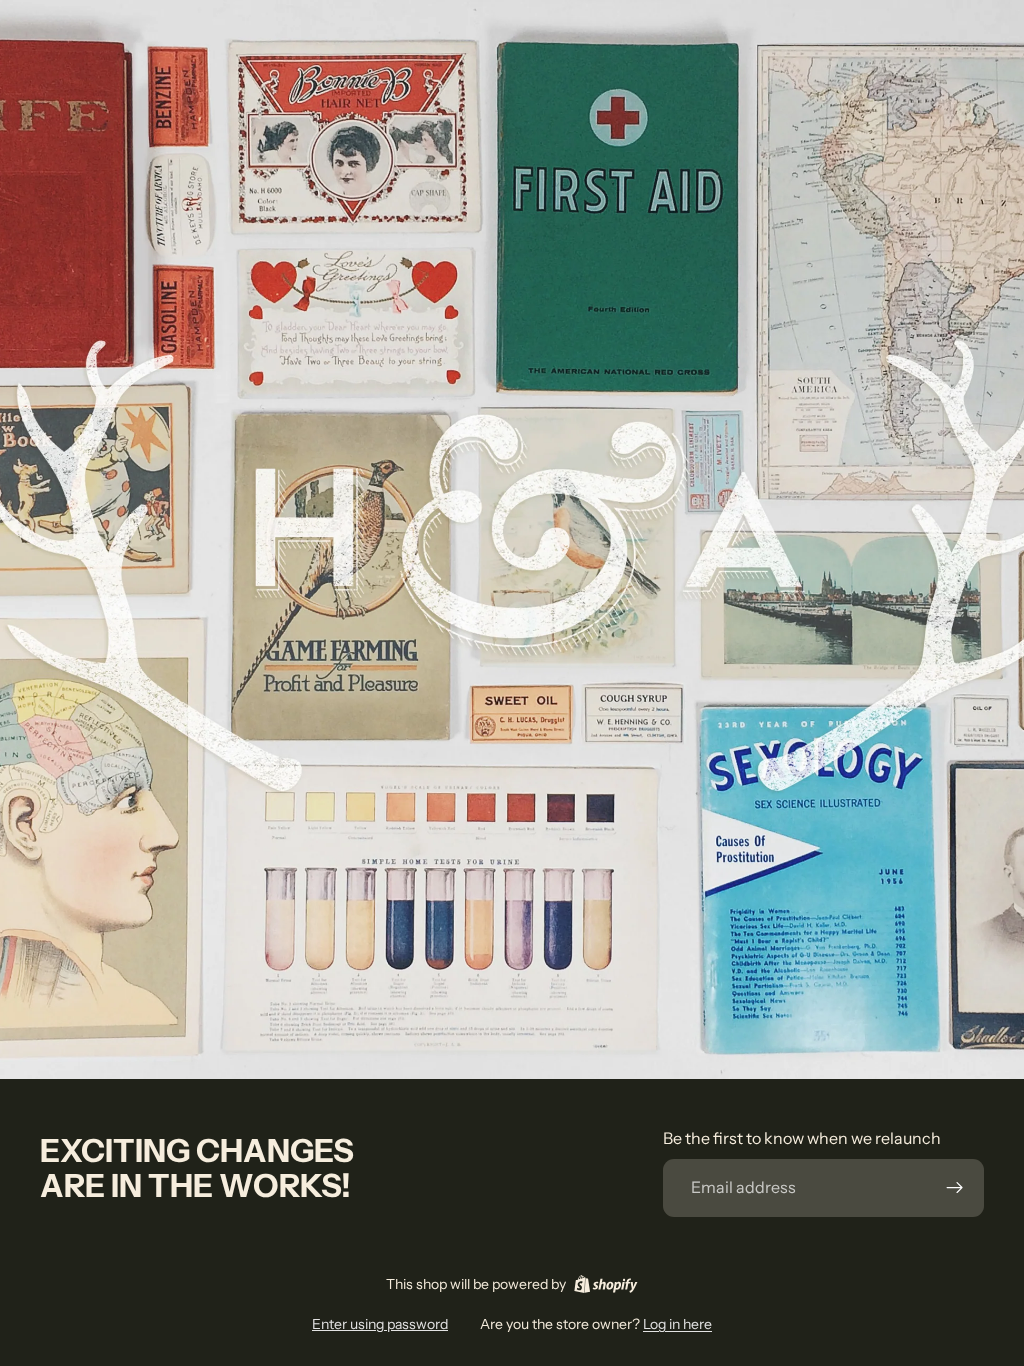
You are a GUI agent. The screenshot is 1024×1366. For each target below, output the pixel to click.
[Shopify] (605, 1284)
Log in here (677, 1324)
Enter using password (380, 1324)
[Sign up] (955, 1188)
